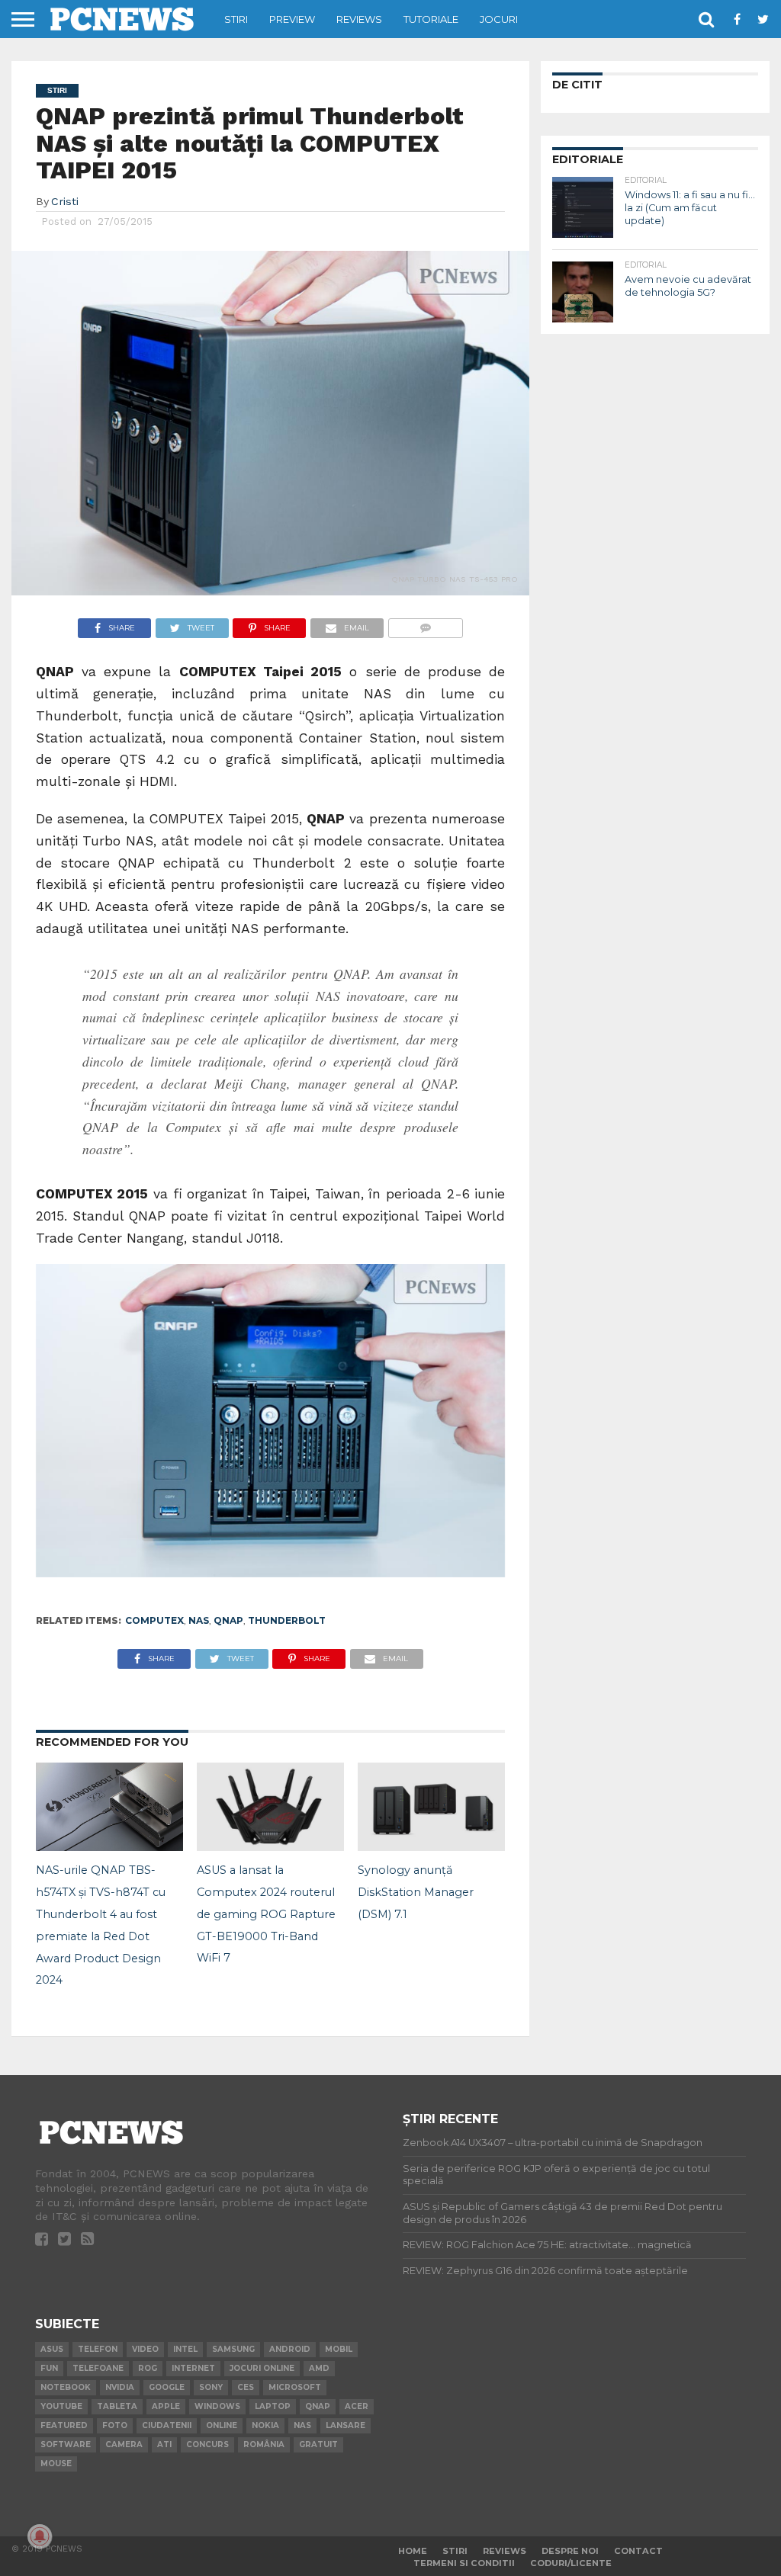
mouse (56, 2464)
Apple (166, 2406)
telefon (98, 2349)
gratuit (318, 2444)
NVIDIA (120, 2387)
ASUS (52, 2349)
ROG (148, 2368)
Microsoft (295, 2387)
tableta (117, 2406)
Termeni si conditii (464, 2563)
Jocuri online (262, 2368)
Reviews (359, 19)
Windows (217, 2406)
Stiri (236, 19)
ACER (357, 2406)
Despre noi (570, 2551)
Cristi (65, 201)
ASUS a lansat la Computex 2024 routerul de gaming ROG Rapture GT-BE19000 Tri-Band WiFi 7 (266, 1914)
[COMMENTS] (425, 624)
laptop (273, 2406)
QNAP (228, 1620)
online (222, 2425)
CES (246, 2387)
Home (413, 2551)
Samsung (233, 2349)
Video (145, 2349)
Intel (185, 2349)
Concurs (207, 2444)
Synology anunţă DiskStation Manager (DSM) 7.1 (416, 1892)
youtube (61, 2406)
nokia (265, 2425)
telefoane (98, 2368)
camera (124, 2444)
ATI (164, 2444)
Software (66, 2444)
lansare (346, 2425)
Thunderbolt (287, 1620)
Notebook (66, 2387)
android (290, 2349)
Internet (193, 2368)
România (264, 2444)
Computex (154, 1620)
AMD (319, 2368)
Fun (49, 2368)
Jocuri (499, 19)
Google (167, 2387)
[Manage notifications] (40, 2536)
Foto (115, 2425)
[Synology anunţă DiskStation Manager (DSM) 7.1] (431, 1846)
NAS (199, 1620)
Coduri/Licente (571, 2563)
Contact (638, 2551)
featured (64, 2425)
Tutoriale (431, 19)
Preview (292, 19)
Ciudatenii (167, 2425)
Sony (211, 2387)
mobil (339, 2349)
